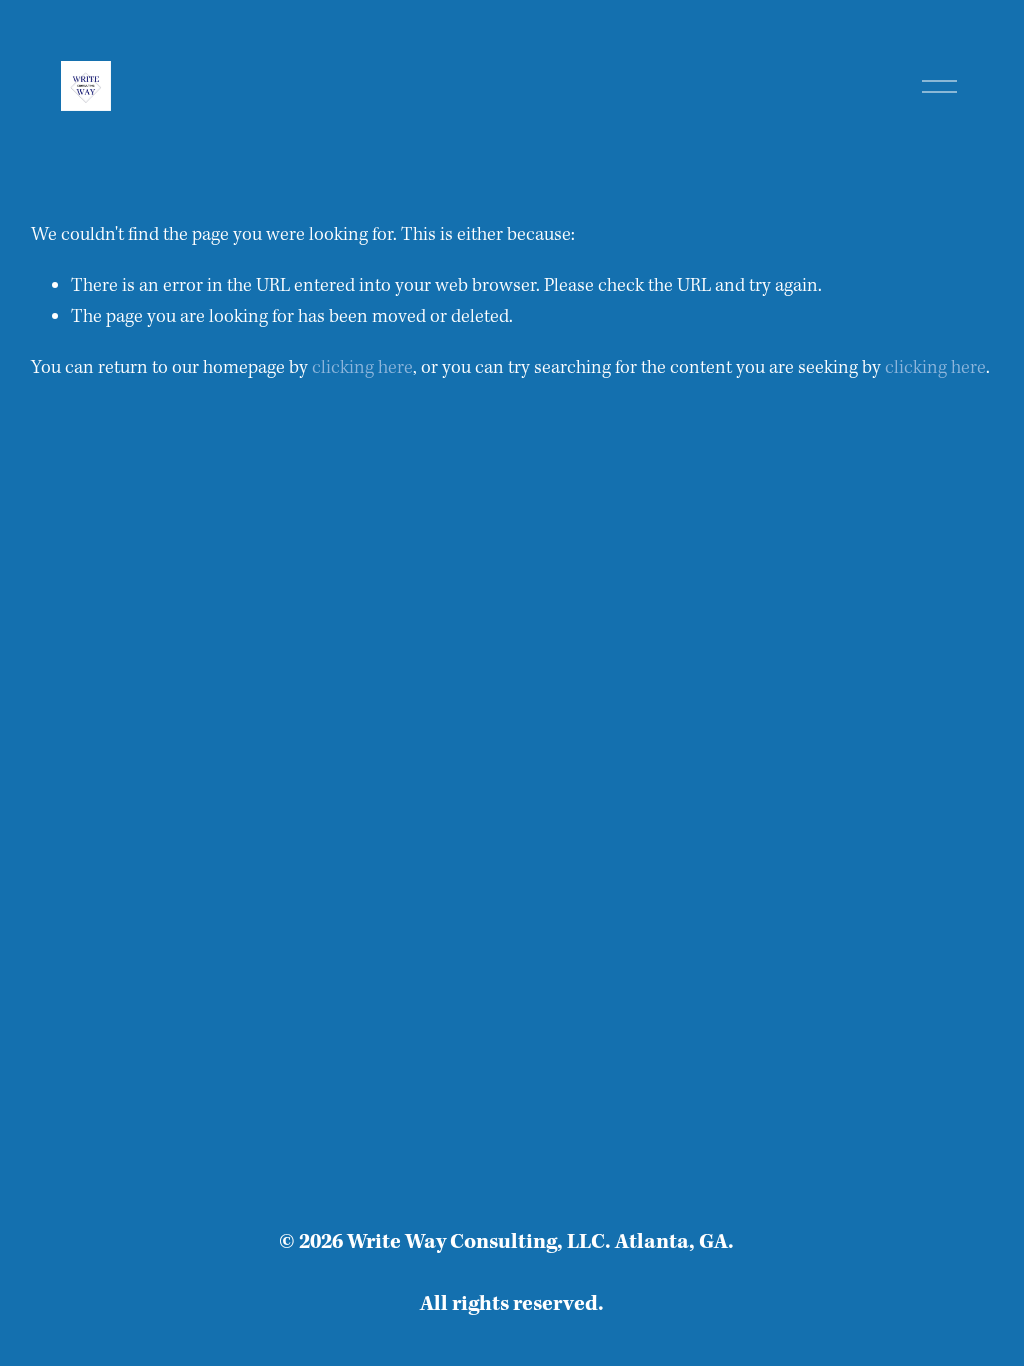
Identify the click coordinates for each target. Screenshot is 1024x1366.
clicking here (362, 368)
